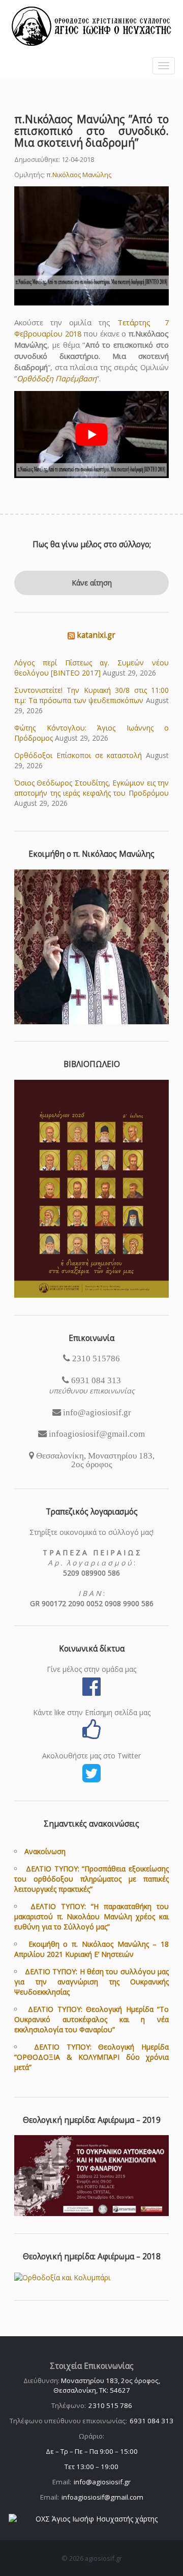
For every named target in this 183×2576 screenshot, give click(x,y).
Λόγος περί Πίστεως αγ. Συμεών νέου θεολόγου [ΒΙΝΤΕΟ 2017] (91, 668)
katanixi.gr (96, 635)
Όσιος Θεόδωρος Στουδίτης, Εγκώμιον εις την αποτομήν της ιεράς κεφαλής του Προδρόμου (91, 788)
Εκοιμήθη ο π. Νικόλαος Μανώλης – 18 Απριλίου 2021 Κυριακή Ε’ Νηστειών (91, 1949)
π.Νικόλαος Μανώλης (79, 175)
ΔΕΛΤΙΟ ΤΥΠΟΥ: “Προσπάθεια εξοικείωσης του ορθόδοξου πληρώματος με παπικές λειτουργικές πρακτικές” (91, 1879)
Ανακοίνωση (45, 1851)
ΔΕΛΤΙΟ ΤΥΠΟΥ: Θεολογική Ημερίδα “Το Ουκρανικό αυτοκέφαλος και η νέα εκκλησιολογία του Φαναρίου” (91, 2019)
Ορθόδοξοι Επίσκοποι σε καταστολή (78, 755)
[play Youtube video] (91, 435)
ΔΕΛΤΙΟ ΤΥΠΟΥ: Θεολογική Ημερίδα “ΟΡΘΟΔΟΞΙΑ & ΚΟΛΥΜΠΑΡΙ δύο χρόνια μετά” (91, 2057)
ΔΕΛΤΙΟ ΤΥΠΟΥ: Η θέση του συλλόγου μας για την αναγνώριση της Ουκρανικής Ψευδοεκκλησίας (91, 1982)
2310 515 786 (110, 2405)
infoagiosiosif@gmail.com (102, 2497)
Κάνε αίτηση (92, 583)
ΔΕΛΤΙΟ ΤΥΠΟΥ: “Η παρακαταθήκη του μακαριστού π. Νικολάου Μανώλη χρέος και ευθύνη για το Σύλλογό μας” (91, 1916)
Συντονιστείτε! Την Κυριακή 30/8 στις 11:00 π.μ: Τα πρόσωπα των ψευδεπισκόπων (91, 695)
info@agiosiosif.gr (102, 2482)
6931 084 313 (151, 2421)
